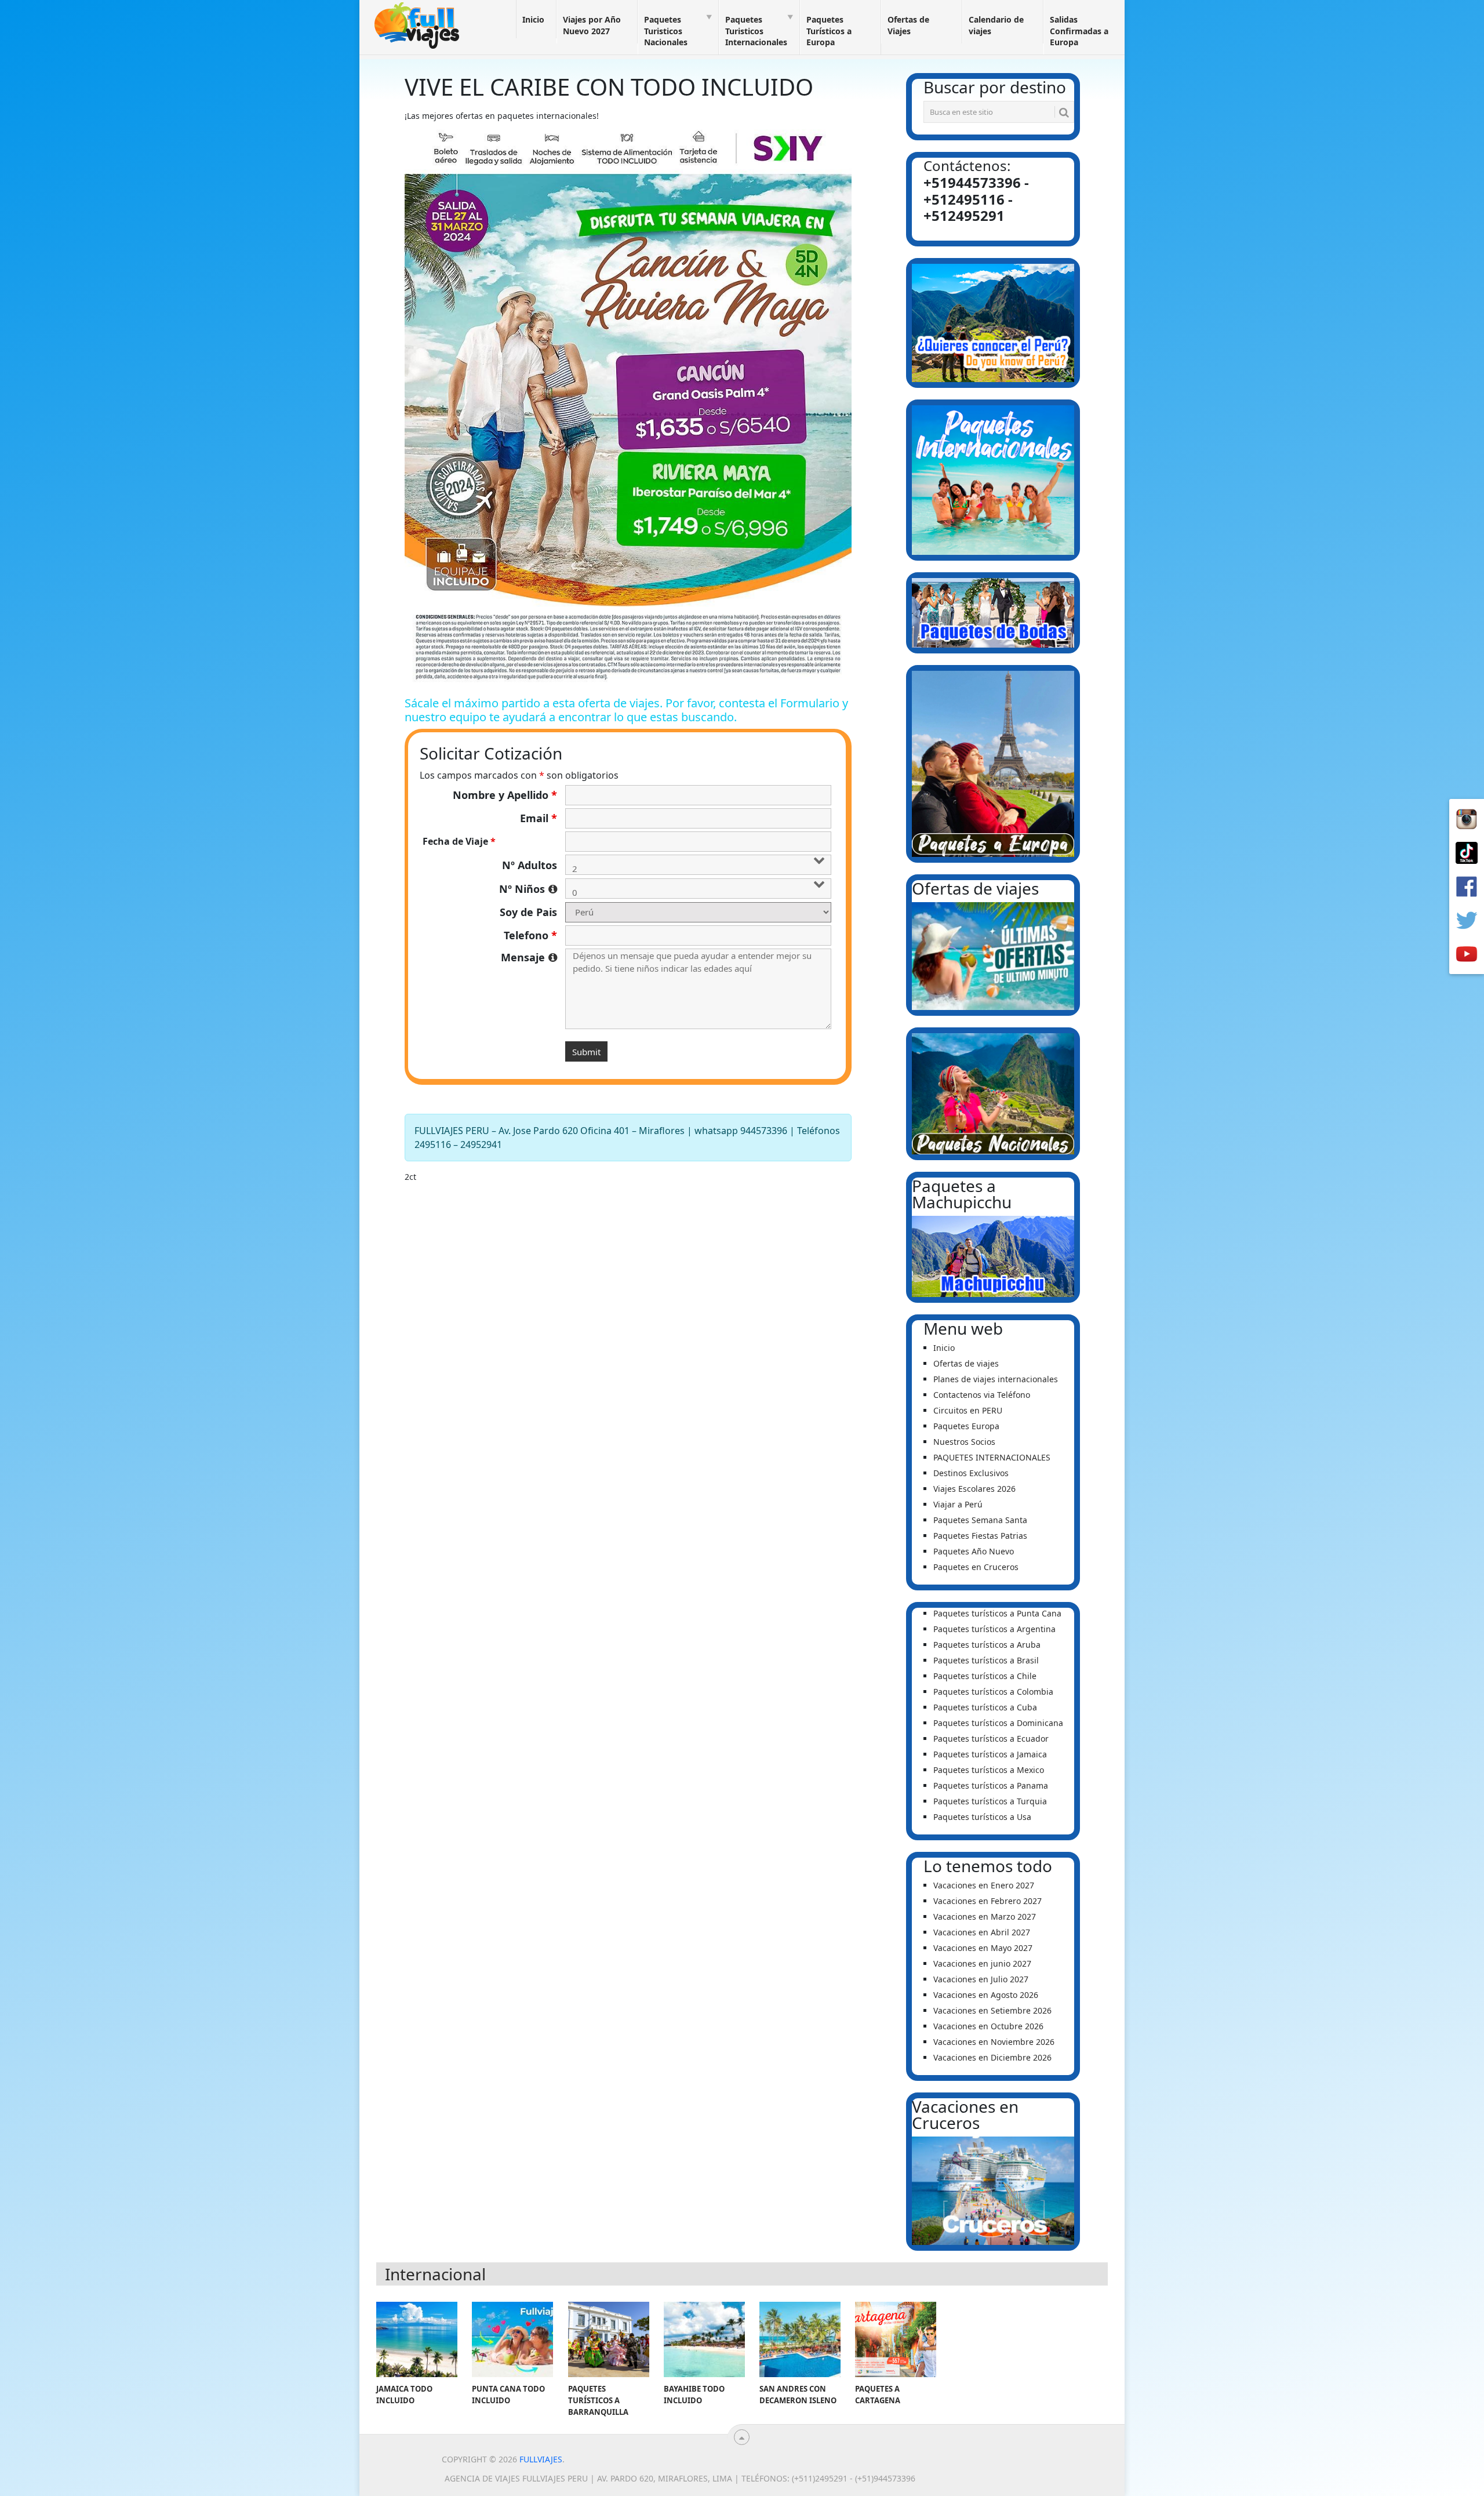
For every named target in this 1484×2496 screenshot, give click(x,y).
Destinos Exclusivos (971, 1473)
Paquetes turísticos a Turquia (990, 1801)
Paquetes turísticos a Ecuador (991, 1739)
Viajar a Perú (958, 1504)
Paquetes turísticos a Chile (985, 1676)
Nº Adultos (530, 865)
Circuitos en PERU (968, 1410)
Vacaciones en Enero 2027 (984, 1885)
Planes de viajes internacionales (996, 1379)
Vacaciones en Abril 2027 (982, 1932)
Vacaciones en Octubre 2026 (988, 2026)
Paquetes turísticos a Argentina (994, 1629)
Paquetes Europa (966, 1426)
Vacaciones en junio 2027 (982, 1963)
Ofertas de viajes (966, 1363)
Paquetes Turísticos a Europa (829, 31)
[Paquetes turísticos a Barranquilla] (609, 2339)
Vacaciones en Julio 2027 (981, 1979)
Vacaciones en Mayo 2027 (983, 1948)
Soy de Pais (528, 912)
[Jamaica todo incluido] (417, 2339)
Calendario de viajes (996, 25)
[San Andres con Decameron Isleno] (800, 2339)
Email (539, 818)
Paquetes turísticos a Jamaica (990, 1754)
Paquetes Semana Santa (980, 1520)
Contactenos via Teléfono (982, 1395)
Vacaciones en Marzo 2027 (985, 1916)
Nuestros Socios (964, 1442)
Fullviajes (541, 2459)
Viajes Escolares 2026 (974, 1489)
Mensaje (529, 957)
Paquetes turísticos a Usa (982, 1817)
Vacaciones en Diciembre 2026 (992, 2057)
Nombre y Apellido (505, 795)
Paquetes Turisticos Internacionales (756, 31)
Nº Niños (528, 889)
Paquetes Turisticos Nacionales (666, 31)
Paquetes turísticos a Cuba (985, 1707)
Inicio (533, 19)
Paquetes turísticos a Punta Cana (997, 1613)
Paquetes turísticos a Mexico (989, 1770)
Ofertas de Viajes (908, 25)
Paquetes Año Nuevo (974, 1551)
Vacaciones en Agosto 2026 (986, 1995)
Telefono (530, 935)
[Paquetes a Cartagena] (896, 2339)
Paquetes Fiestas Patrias (980, 1536)
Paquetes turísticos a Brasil (986, 1660)
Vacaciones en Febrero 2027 (987, 1901)
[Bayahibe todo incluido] (704, 2339)
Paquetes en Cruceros (976, 1567)
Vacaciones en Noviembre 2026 (994, 2042)
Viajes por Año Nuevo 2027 (592, 25)
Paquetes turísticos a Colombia (993, 1692)
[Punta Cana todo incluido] (512, 2339)
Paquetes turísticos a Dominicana (998, 1723)
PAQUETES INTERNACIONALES (992, 1457)
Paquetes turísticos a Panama (991, 1785)
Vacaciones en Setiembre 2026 (992, 2010)
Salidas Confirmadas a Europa (1079, 31)
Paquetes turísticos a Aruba (987, 1645)
